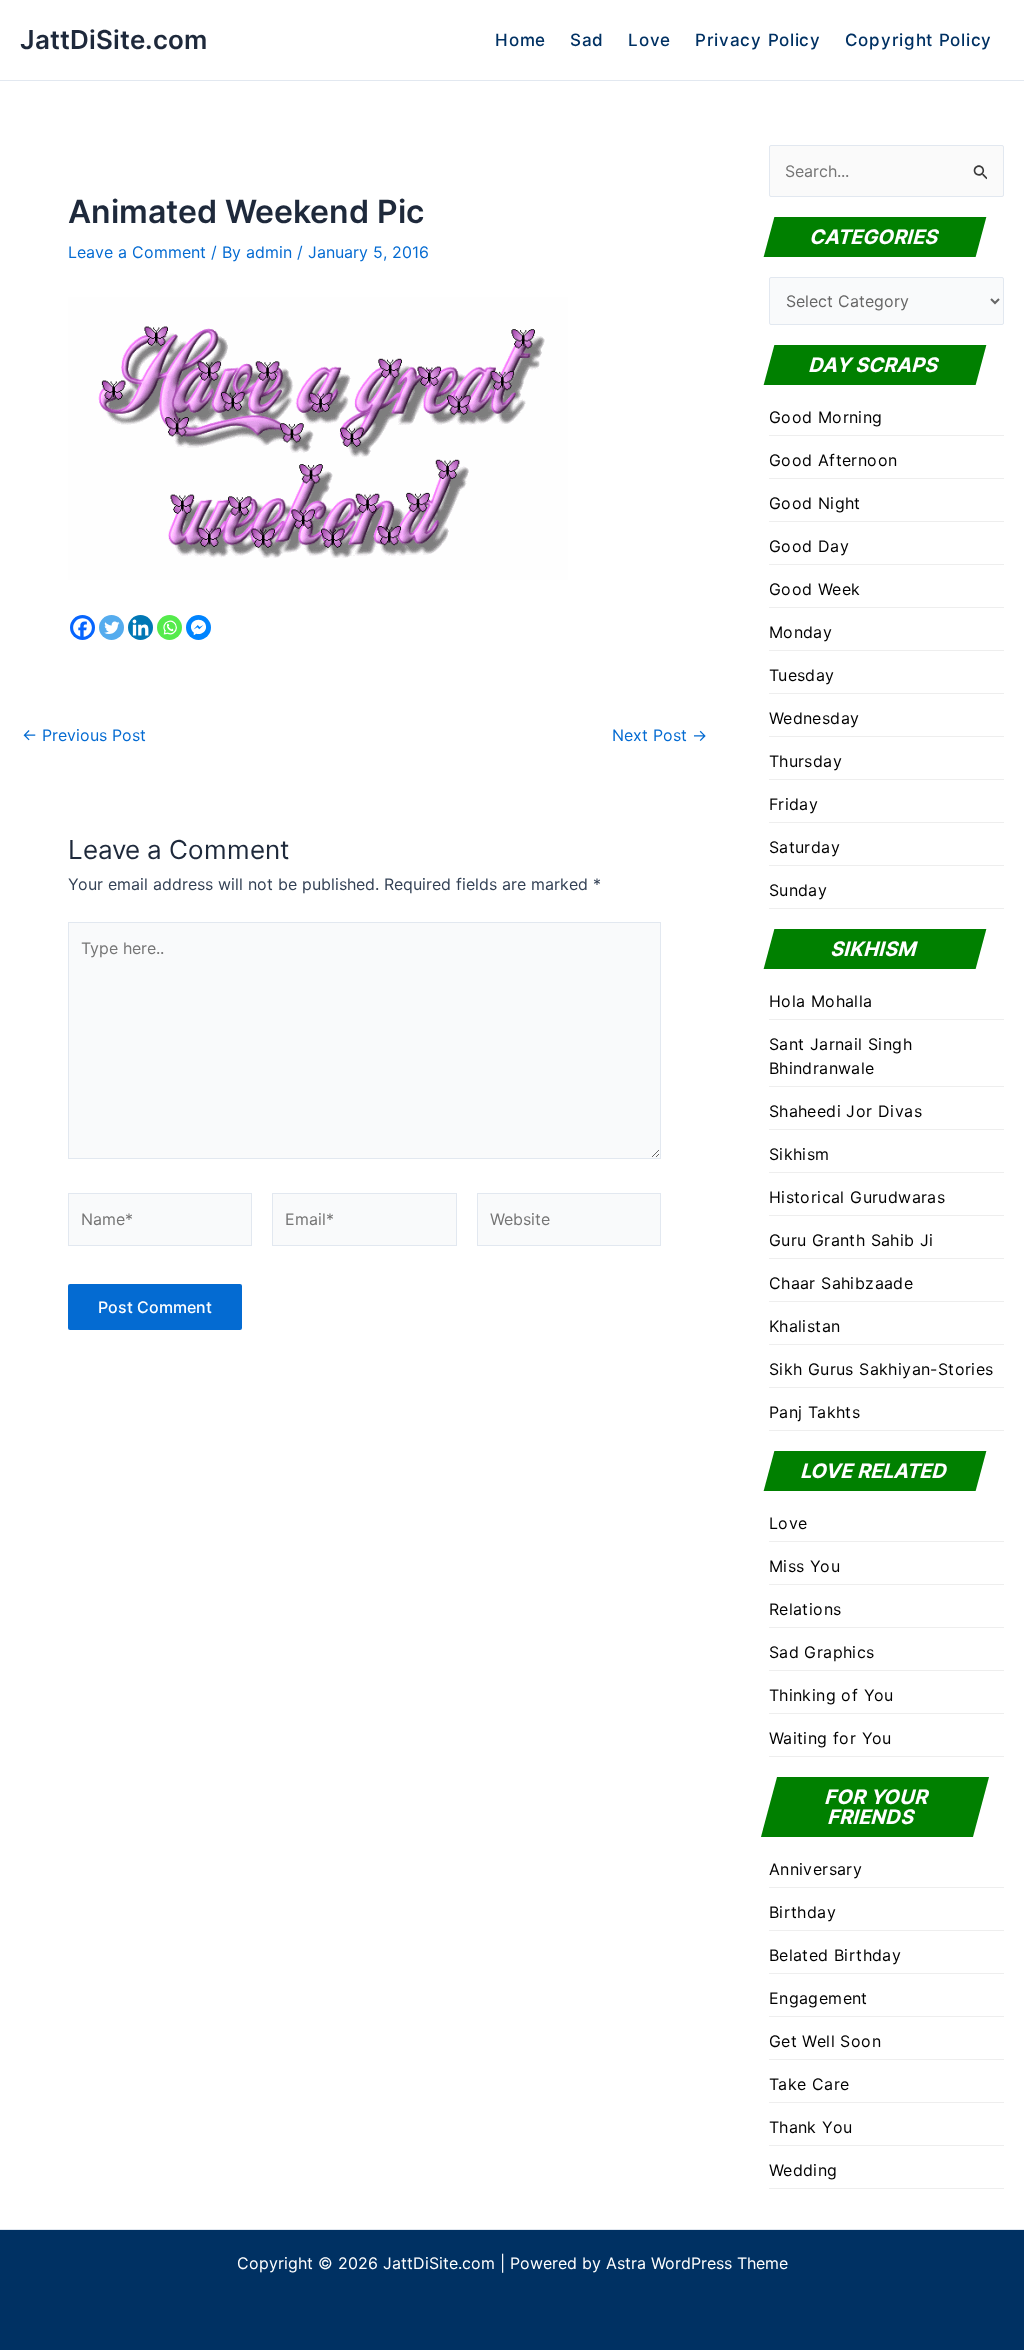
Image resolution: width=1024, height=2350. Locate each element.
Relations (805, 1609)
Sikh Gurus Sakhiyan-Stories (881, 1369)
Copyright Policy (918, 40)
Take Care (809, 2084)
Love (649, 40)
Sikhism (799, 1154)
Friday (793, 804)
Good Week (815, 589)
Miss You (804, 1566)
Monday (800, 632)
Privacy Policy (758, 40)
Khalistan (805, 1326)
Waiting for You (830, 1738)
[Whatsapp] (169, 627)
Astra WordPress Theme (697, 2263)
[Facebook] (82, 627)
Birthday (802, 1912)
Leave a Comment (137, 252)
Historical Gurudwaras (857, 1197)
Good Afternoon (833, 460)
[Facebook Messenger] (198, 627)
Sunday (798, 890)
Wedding (803, 2170)
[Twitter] (111, 627)
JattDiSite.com (113, 39)
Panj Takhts (814, 1412)
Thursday (805, 761)
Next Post (659, 735)
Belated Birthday (835, 1955)
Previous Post (84, 735)
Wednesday (814, 718)
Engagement (818, 1998)
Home (520, 40)
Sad (587, 40)
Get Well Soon (825, 2041)
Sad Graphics (822, 1652)
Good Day (809, 546)
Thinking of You (831, 1695)
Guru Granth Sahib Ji (851, 1240)
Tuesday (802, 675)
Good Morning (826, 417)
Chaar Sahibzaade (841, 1283)
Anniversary (815, 1869)
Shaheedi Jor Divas (845, 1111)
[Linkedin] (140, 627)
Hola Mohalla (821, 1001)
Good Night (815, 503)
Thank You (811, 2127)
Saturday (804, 847)
